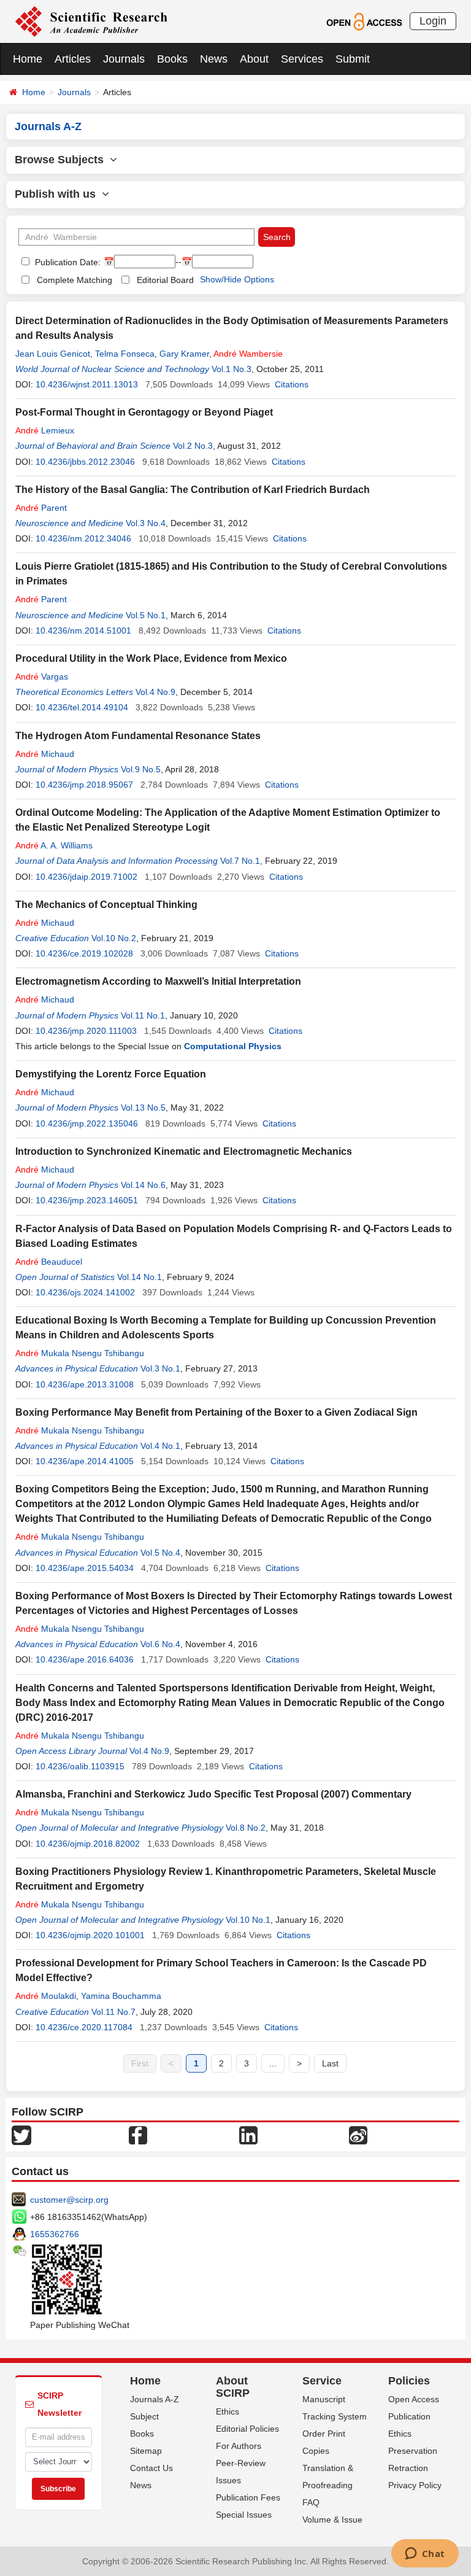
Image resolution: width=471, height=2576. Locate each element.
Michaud (45, 754)
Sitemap (146, 2451)
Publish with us (58, 194)
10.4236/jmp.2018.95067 (84, 785)
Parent (41, 508)
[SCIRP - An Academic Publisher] (91, 21)
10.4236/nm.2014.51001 (83, 630)
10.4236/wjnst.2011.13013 (87, 384)
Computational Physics (233, 1046)
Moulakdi (46, 1996)
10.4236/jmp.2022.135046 (87, 1123)
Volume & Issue (332, 2520)
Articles (73, 59)
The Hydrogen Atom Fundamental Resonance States (138, 736)
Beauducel (49, 1262)
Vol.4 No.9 (155, 692)
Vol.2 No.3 (193, 446)
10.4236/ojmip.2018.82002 (88, 1844)
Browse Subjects (62, 160)
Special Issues (244, 2515)
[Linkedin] (248, 2135)
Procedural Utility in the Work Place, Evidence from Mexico (151, 658)
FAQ (311, 2502)
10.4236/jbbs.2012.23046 (85, 462)
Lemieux (45, 430)
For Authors (239, 2446)
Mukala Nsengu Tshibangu (80, 1353)
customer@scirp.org (69, 2200)
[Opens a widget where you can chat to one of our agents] (425, 2555)
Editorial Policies (247, 2429)
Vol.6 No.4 (160, 1644)
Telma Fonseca (125, 354)
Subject (144, 2416)
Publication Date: (67, 262)
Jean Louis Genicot (53, 354)
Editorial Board (165, 280)
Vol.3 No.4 (146, 523)
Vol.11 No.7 (113, 2012)
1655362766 (55, 2234)
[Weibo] (358, 2135)
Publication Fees (248, 2497)
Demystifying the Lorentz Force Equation (111, 1074)
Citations (292, 384)
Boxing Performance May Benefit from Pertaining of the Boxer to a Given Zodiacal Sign (216, 1412)
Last (330, 2063)
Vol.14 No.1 (140, 1277)
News (214, 59)
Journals (124, 59)
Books (172, 59)
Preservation (413, 2451)
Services (302, 59)
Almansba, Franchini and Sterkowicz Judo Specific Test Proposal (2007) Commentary (213, 1794)
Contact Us (151, 2468)
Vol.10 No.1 (248, 1920)
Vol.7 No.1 (240, 861)
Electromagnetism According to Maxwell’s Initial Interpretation (158, 981)
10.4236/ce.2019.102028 (84, 953)
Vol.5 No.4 (160, 1553)
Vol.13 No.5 (143, 1108)
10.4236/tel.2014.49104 (82, 707)
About (254, 59)
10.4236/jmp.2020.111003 (86, 1031)
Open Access (414, 2399)
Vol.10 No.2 (114, 938)
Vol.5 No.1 (146, 615)
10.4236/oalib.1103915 (80, 1766)
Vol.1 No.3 (232, 369)
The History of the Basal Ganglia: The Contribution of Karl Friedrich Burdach (193, 490)
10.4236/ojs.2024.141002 (85, 1292)
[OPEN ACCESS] (364, 21)
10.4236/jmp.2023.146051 (87, 1200)
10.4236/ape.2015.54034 (85, 1568)
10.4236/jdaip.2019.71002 (86, 877)
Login (433, 21)
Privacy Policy (415, 2485)
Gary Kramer (184, 354)
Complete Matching (75, 280)
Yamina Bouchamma (121, 1996)
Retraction (408, 2468)
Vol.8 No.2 (246, 1828)
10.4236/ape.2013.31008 (85, 1384)
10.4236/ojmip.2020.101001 (90, 1935)
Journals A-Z (155, 2399)
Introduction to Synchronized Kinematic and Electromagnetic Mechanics (184, 1151)
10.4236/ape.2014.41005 (85, 1461)
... (273, 2063)
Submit (353, 59)
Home (28, 59)
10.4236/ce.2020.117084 (84, 2027)
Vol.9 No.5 (141, 769)
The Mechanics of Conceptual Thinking (106, 905)
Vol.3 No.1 (160, 1368)
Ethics (228, 2411)
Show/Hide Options (237, 279)
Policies (409, 2381)
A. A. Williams (54, 845)
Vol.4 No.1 (160, 1446)
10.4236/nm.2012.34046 (83, 538)
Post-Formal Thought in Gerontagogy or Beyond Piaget (144, 412)
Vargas (42, 677)
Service (322, 2381)
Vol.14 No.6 (143, 1185)
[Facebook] (138, 2135)
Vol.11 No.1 (143, 1015)
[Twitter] (21, 2135)
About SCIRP (233, 2387)
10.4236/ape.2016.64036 (85, 1659)
